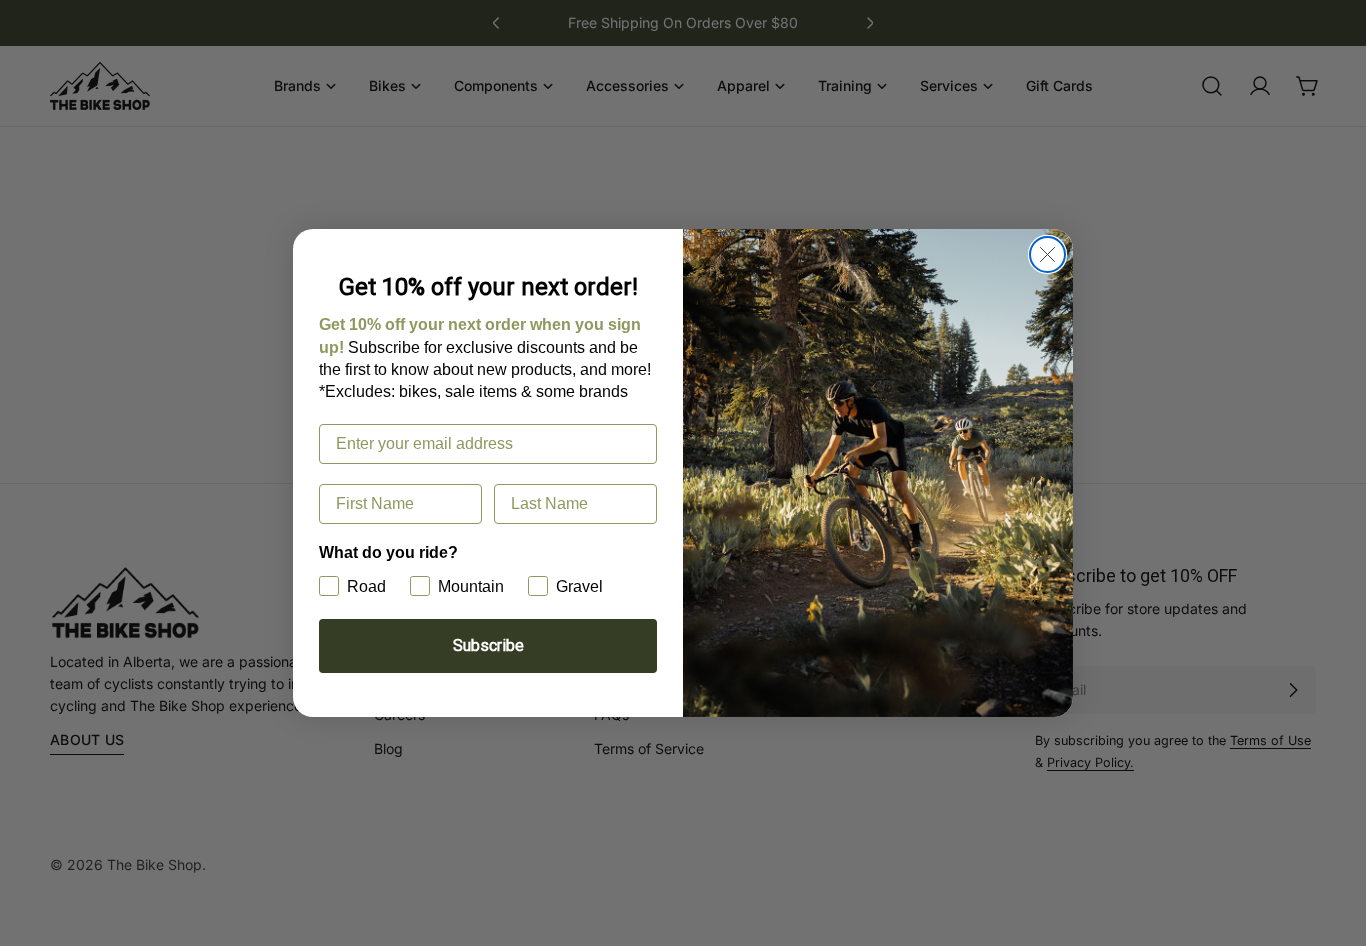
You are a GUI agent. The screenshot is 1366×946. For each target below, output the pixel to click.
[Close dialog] (1047, 254)
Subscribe (488, 645)
